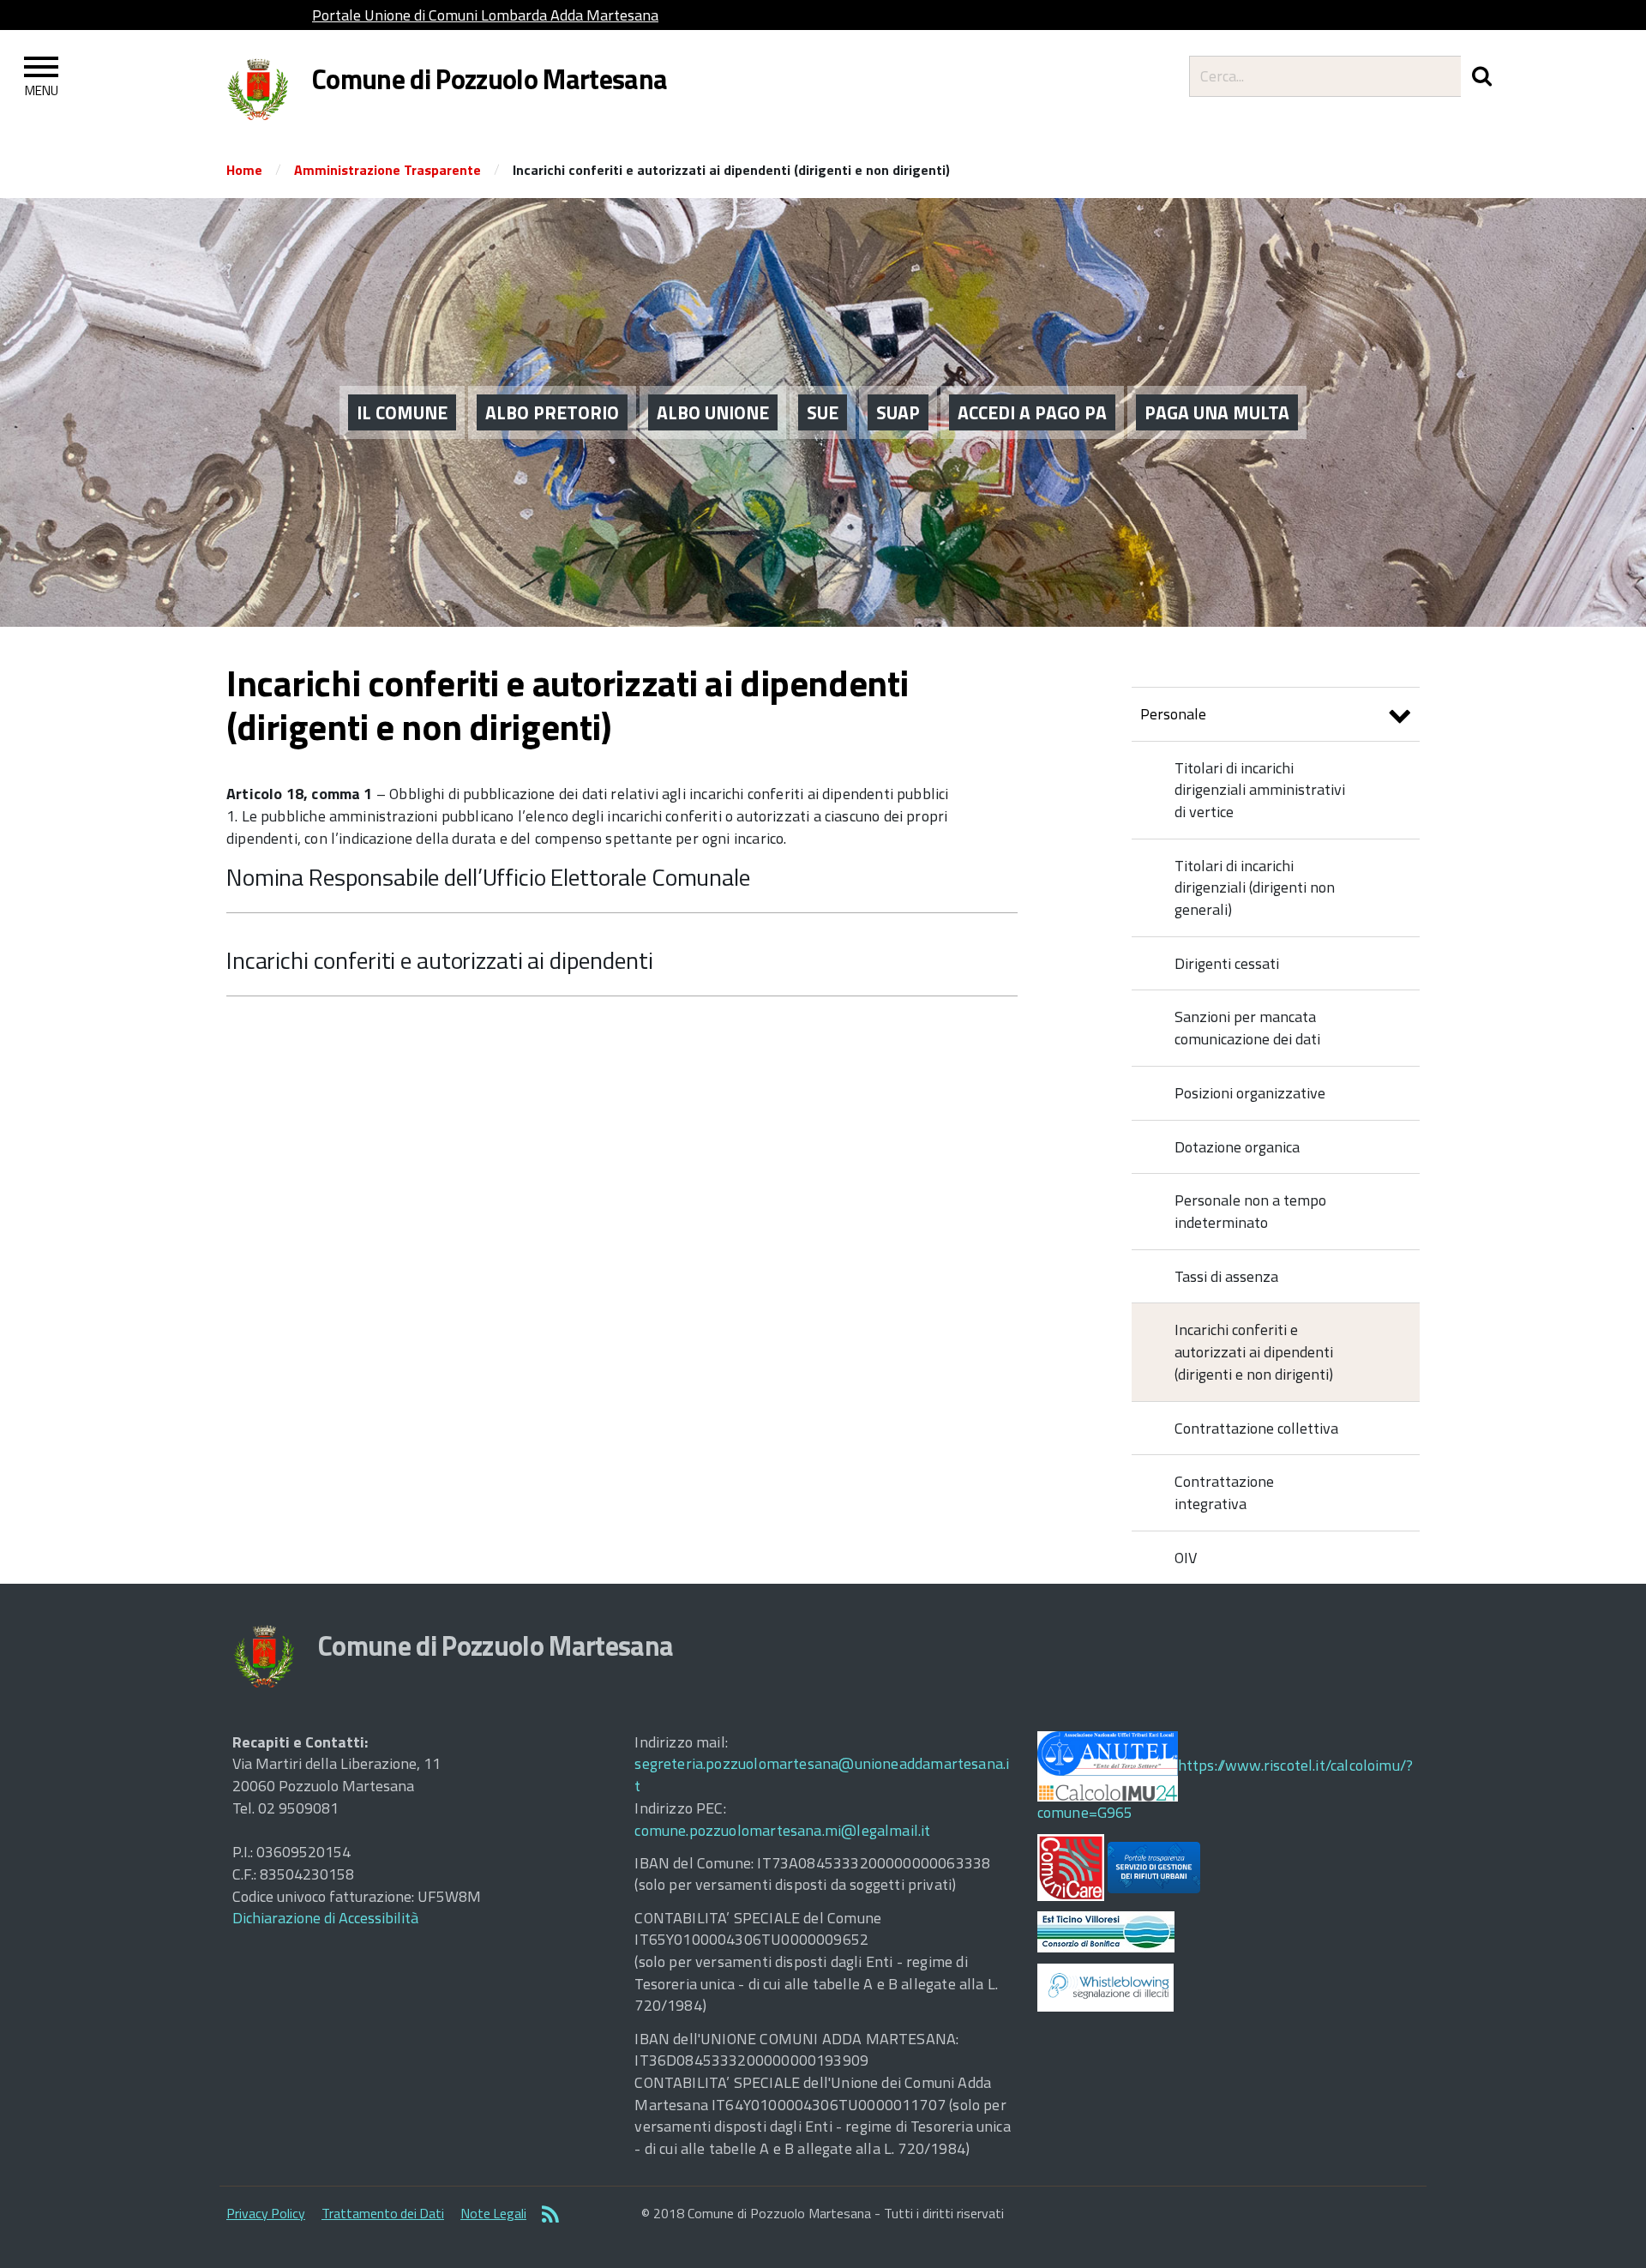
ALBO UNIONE (713, 412)
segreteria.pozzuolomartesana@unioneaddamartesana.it (822, 1775)
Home (244, 170)
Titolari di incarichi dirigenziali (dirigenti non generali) (1255, 887)
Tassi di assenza (1226, 1276)
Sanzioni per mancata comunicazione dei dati (1247, 1028)
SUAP (898, 412)
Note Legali (493, 2213)
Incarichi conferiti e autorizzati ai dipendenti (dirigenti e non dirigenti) (1254, 1351)
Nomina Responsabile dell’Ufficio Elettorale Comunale (488, 877)
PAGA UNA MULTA (1217, 412)
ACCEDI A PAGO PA (1032, 412)
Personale (1173, 714)
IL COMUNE (402, 412)
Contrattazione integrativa (1224, 1492)
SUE (823, 412)
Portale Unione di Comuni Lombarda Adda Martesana (485, 15)
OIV (1186, 1558)
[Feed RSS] (550, 2216)
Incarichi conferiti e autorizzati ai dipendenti (439, 960)
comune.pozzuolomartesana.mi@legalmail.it (782, 1830)
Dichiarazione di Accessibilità (325, 1918)
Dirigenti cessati (1227, 963)
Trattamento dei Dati (383, 2213)
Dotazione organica (1237, 1147)
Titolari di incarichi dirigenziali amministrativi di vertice (1260, 790)
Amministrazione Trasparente (387, 170)
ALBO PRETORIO (552, 412)
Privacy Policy (266, 2213)
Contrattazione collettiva (1256, 1428)
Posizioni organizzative (1250, 1093)
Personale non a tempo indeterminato (1250, 1211)
